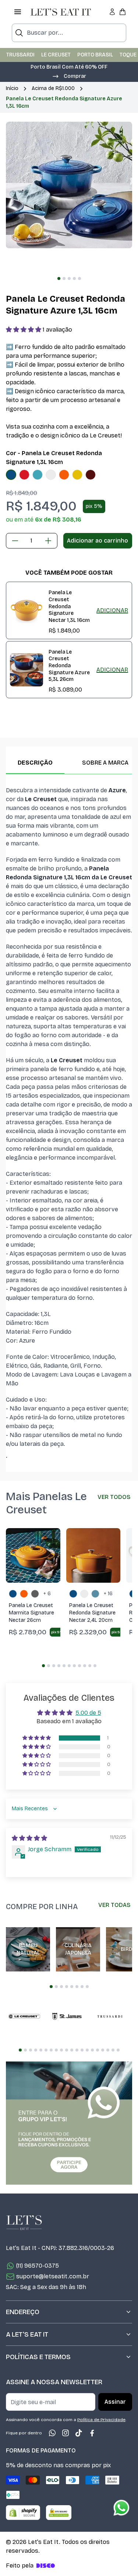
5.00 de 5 (88, 1713)
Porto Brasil (95, 55)
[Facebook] (92, 2433)
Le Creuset (56, 55)
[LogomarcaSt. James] (67, 2016)
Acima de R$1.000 (53, 88)
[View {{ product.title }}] (26, 610)
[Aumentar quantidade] (48, 541)
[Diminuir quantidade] (15, 541)
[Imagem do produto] (11, 475)
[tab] (59, 278)
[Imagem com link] (69, 2123)
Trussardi (20, 55)
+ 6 (47, 1594)
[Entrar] (112, 12)
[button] (69, 76)
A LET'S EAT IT (27, 2334)
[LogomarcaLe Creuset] (24, 2016)
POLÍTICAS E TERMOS (38, 2357)
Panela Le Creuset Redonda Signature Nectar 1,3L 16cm (69, 606)
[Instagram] (66, 2433)
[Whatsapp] (52, 2433)
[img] (29, 1838)
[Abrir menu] (18, 12)
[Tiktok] (79, 2433)
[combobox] (69, 33)
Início (12, 88)
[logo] (61, 12)
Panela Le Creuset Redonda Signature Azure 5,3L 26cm (69, 666)
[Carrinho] (123, 12)
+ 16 (108, 1594)
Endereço (23, 2312)
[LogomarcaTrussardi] (110, 2016)
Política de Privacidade (101, 2420)
